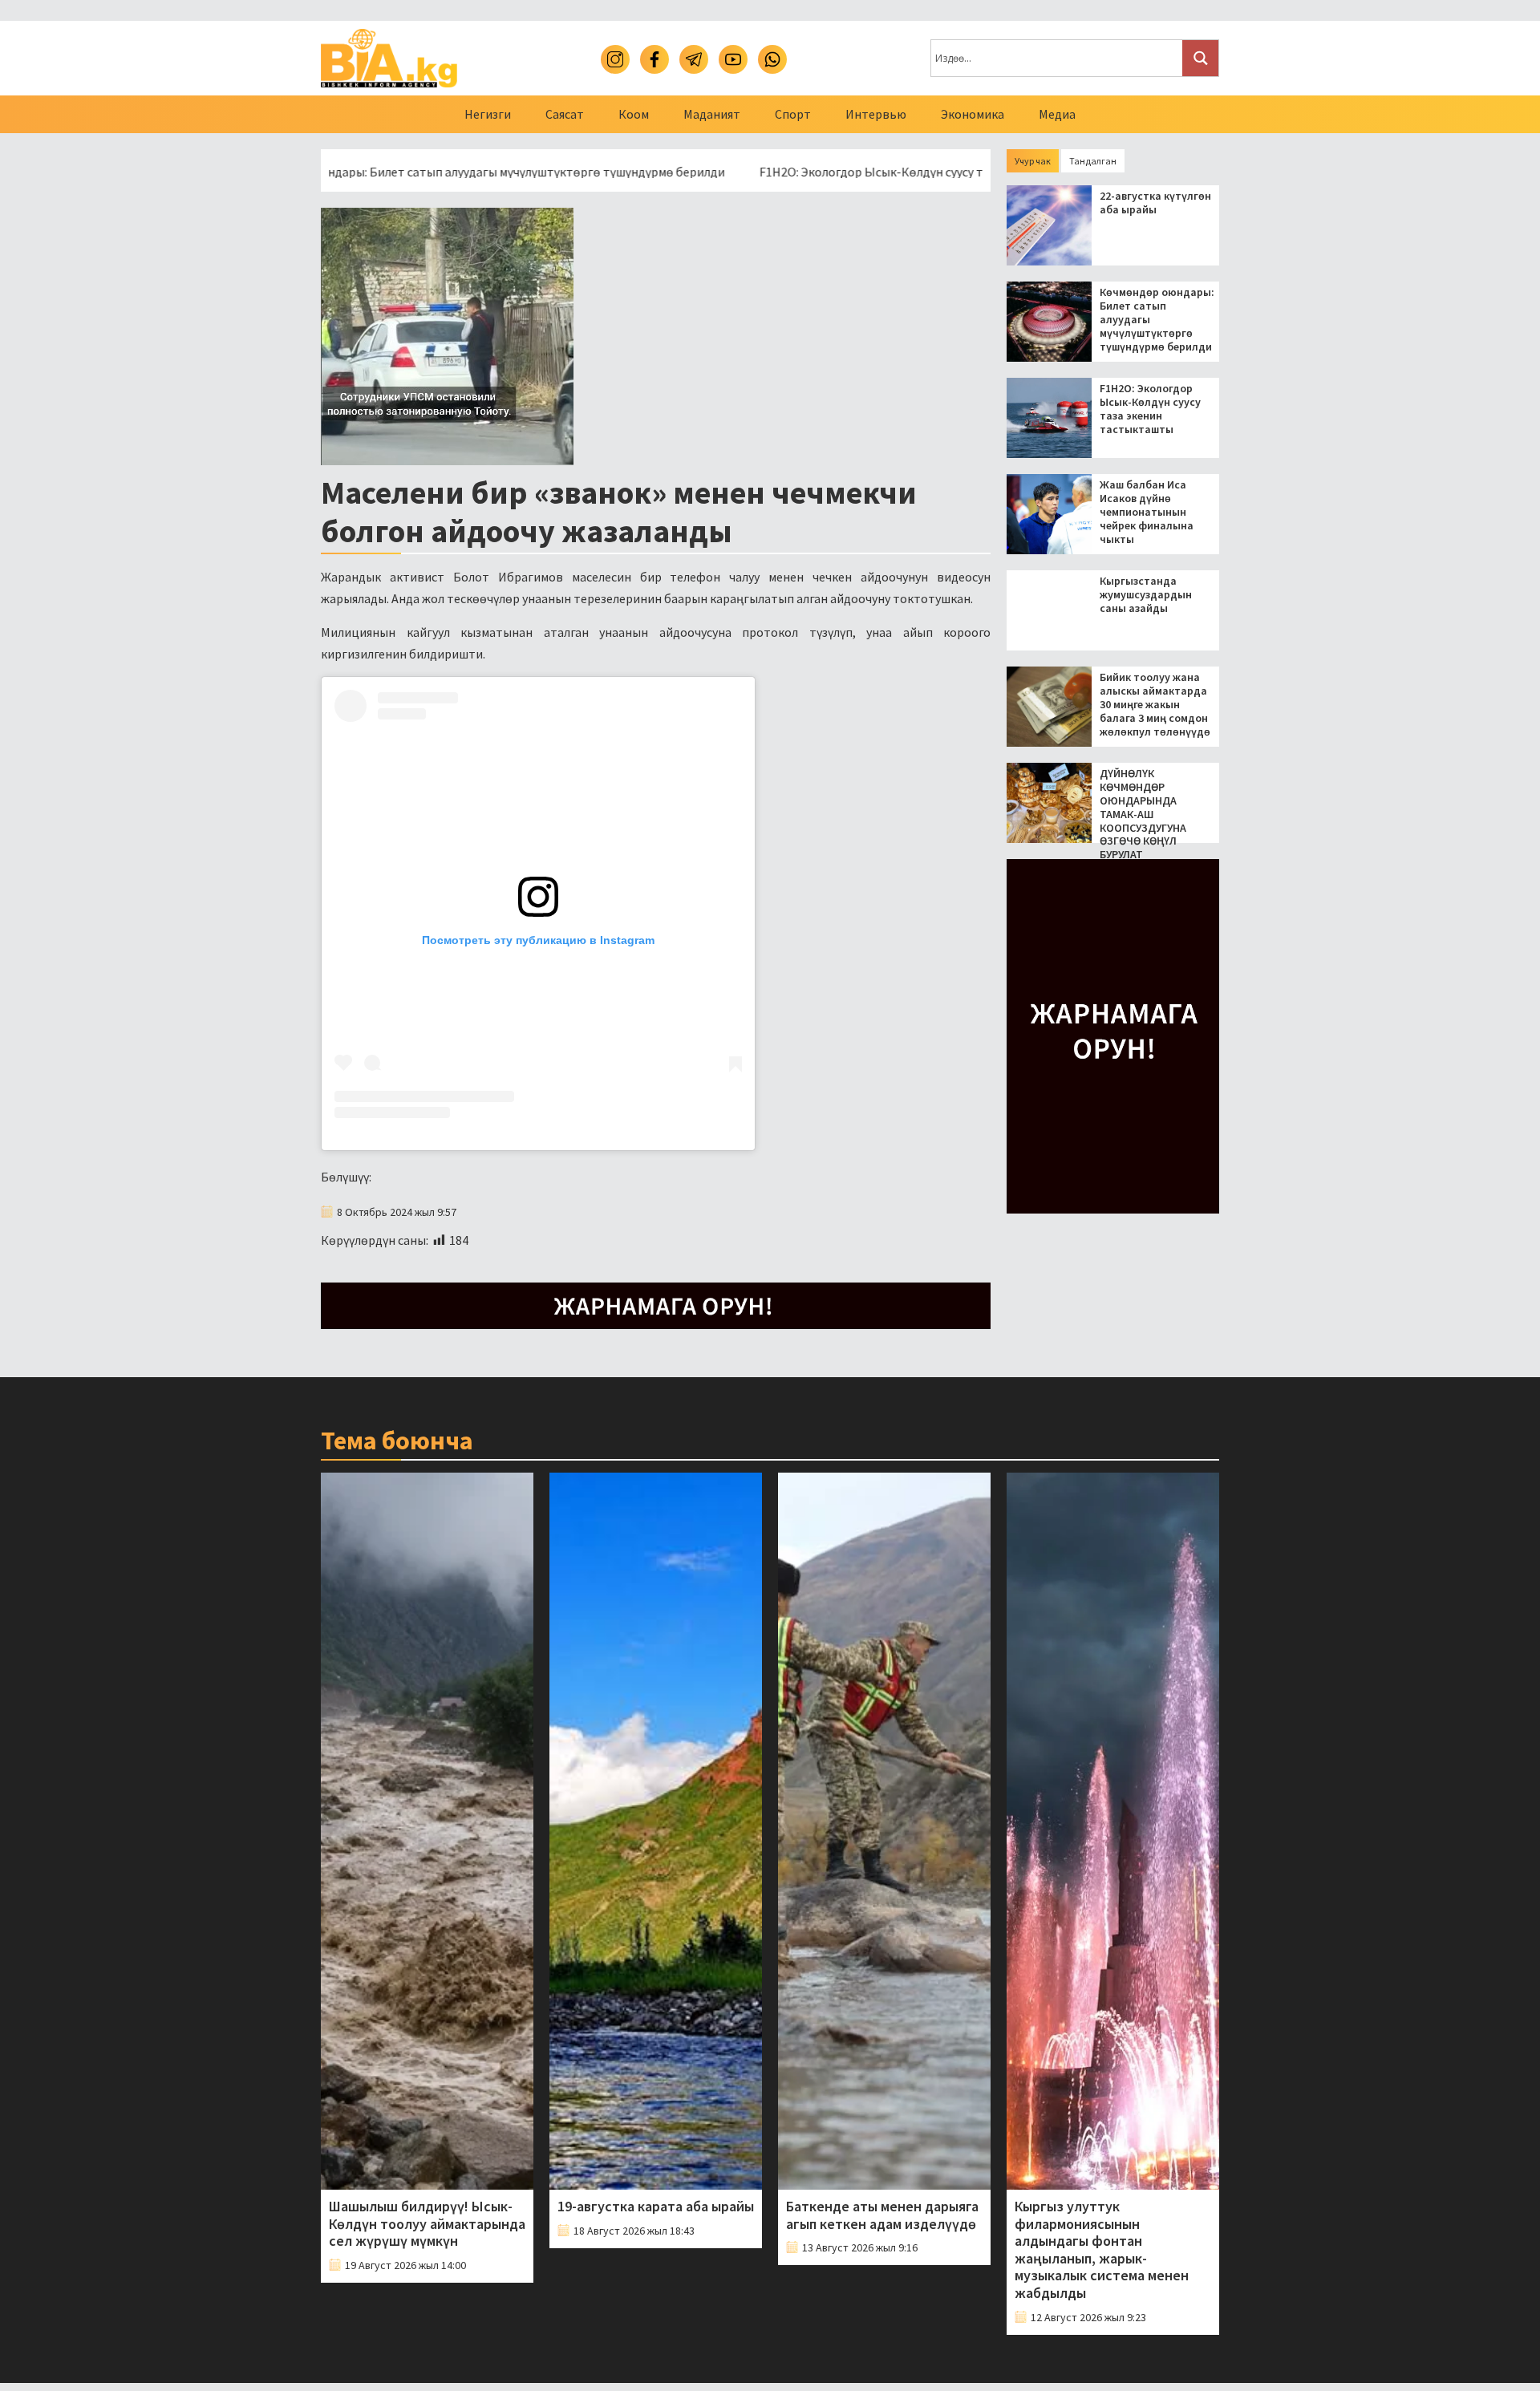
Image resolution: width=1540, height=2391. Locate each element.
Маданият (712, 114)
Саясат (565, 114)
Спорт (793, 114)
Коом (634, 114)
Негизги (488, 114)
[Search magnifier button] (1200, 58)
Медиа (1057, 114)
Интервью (876, 114)
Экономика (973, 114)
